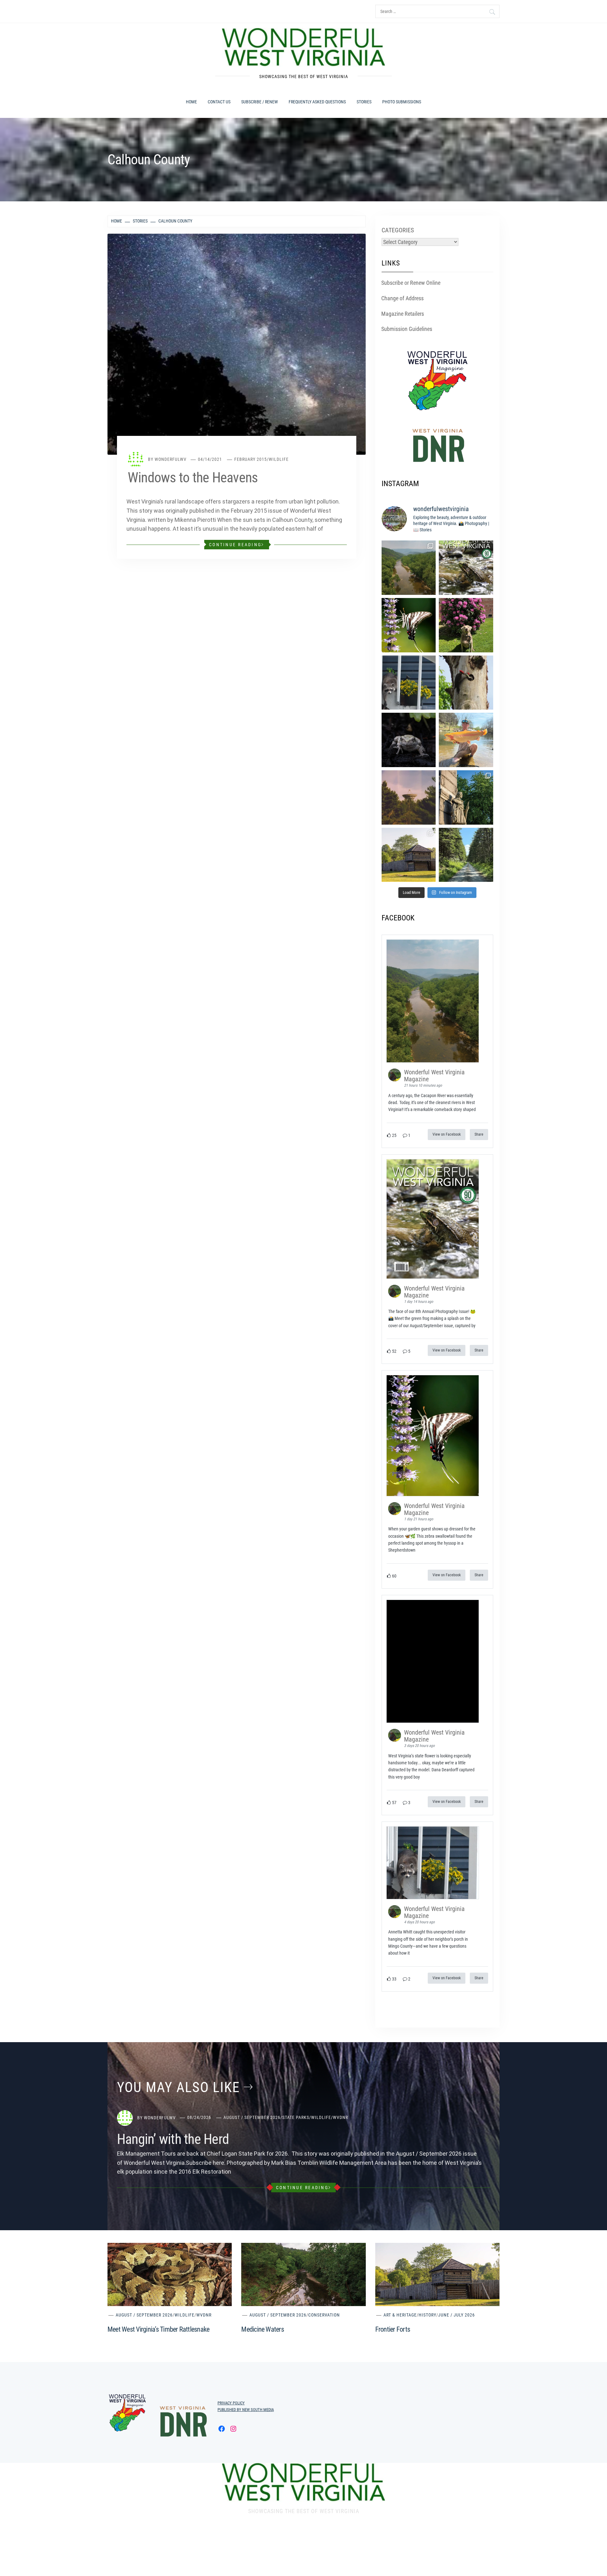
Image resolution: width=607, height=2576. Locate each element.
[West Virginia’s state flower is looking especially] (466, 625)
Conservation (324, 2315)
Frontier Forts (393, 2329)
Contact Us (219, 102)
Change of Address (402, 298)
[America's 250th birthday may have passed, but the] (409, 855)
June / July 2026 (457, 2315)
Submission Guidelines (407, 329)
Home (191, 102)
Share (479, 1134)
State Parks (296, 2117)
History (427, 2315)
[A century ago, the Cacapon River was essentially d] (409, 568)
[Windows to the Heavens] (237, 344)
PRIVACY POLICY (231, 2403)
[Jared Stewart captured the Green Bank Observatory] (409, 797)
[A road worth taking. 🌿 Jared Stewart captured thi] (466, 855)
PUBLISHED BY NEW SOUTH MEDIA (246, 2410)
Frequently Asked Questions (317, 102)
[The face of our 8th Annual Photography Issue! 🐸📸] (466, 568)
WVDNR (340, 2117)
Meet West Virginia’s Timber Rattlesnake (158, 2329)
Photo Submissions (402, 102)
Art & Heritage (400, 2315)
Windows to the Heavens (193, 478)
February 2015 (251, 459)
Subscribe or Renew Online (411, 283)
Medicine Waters (263, 2329)
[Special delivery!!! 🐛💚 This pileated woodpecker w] (466, 683)
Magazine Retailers (403, 314)
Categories (398, 230)
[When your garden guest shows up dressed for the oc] (409, 625)
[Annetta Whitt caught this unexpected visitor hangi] (409, 683)
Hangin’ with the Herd (173, 2139)
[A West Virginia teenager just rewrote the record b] (466, 740)
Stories (364, 102)
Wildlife (279, 459)
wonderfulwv (171, 459)
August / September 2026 (252, 2117)
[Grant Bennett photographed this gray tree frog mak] (409, 740)
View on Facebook (447, 1134)
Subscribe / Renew (260, 102)
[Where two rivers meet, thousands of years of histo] (466, 797)
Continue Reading (235, 545)
